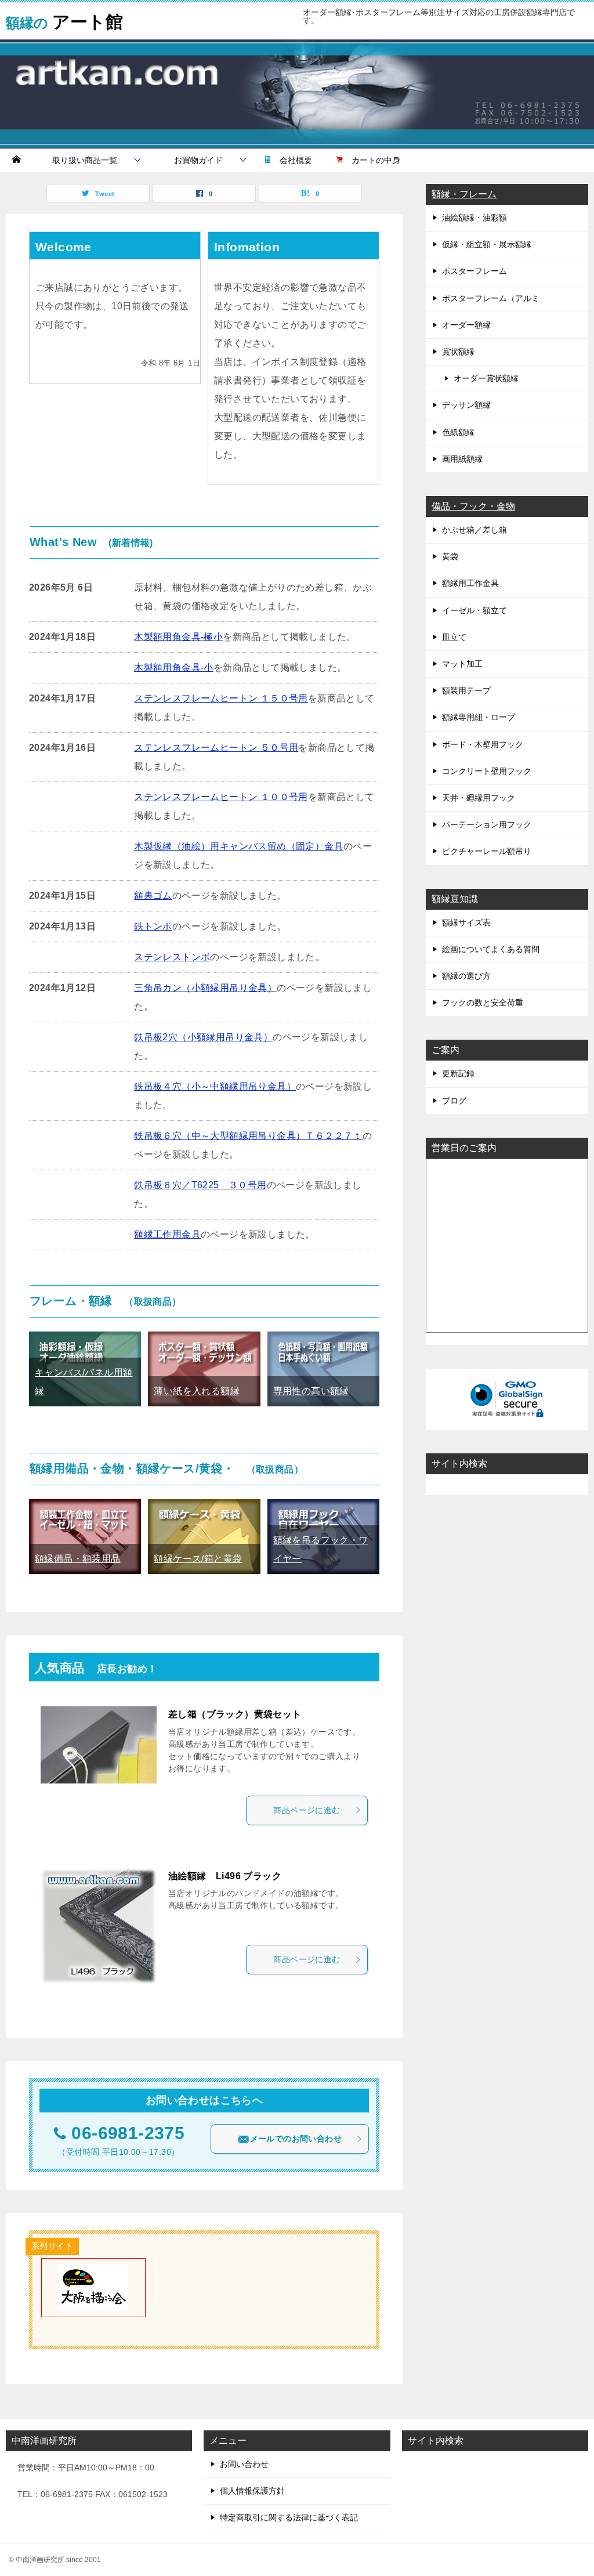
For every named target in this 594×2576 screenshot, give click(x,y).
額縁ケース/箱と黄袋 (198, 1559)
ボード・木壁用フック (483, 744)
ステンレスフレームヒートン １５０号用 (221, 698)
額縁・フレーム (464, 194)
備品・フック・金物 (473, 506)
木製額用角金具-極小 (178, 637)
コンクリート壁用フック (487, 771)
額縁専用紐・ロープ (479, 717)
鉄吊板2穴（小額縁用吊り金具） (203, 1037)
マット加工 (462, 664)
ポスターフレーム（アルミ (491, 298)
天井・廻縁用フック (479, 798)
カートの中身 (372, 160)
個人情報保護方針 (252, 2491)
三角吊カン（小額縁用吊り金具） (205, 988)
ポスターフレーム (475, 271)
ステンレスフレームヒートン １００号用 (221, 797)
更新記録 (458, 1073)
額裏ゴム (153, 896)
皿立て (454, 637)
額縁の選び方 (466, 976)
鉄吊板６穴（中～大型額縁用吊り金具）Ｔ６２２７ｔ (248, 1136)
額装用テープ (466, 690)
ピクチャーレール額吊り (487, 851)
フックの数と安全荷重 (483, 1003)
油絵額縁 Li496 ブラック (225, 1876)
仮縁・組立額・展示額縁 (487, 244)
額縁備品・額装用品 (78, 1559)
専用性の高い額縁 (311, 1391)
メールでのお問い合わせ (296, 2139)
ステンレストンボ (172, 957)
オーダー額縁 (466, 325)
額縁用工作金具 (470, 583)
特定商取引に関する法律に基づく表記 (289, 2517)
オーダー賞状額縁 (486, 378)
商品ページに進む (307, 1810)
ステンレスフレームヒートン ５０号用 (216, 748)
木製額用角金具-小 (174, 667)
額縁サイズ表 (466, 922)
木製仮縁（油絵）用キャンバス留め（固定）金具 (239, 846)
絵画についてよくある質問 (491, 949)
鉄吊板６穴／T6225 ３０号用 (200, 1185)
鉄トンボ (153, 926)
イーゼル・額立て (475, 610)
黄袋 (450, 556)
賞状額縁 (458, 352)
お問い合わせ (244, 2464)
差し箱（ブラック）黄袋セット (235, 1714)
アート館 (64, 20)
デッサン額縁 (466, 405)
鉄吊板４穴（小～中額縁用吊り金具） (215, 1086)
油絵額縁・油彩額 (475, 218)
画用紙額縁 (462, 459)
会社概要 (292, 160)
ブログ (454, 1101)
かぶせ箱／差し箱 (475, 530)
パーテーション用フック (487, 824)
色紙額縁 (458, 432)
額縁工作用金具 (167, 1234)
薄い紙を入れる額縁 (197, 1391)
